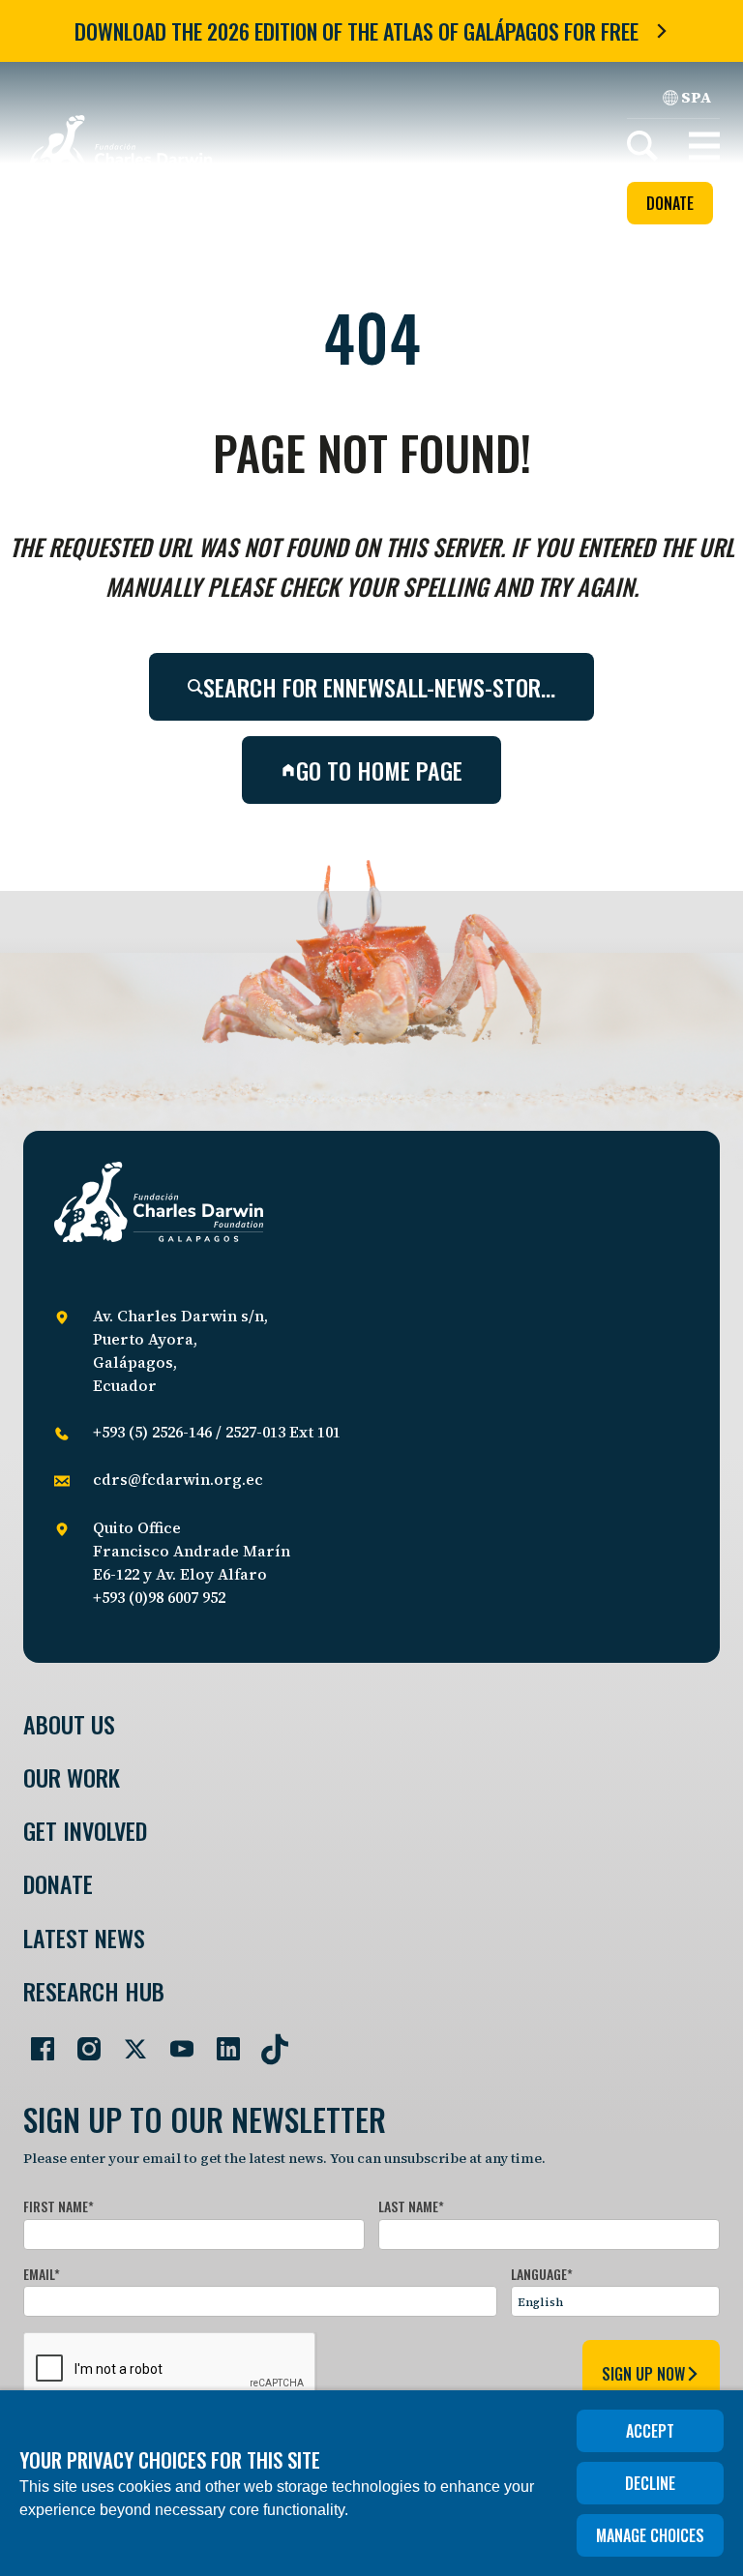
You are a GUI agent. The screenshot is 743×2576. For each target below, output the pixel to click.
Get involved (85, 1831)
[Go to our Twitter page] (128, 2041)
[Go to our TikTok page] (267, 2041)
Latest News (84, 1938)
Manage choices (650, 2535)
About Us (69, 1724)
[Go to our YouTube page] (174, 2041)
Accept (650, 2431)
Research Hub (94, 1991)
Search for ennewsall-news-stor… (379, 687)
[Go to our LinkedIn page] (221, 2041)
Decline (650, 2483)
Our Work (72, 1777)
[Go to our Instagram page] (81, 2041)
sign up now (643, 2374)
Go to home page (379, 770)
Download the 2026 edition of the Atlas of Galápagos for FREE (357, 31)
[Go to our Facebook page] (35, 2041)
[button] (704, 146)
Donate (670, 203)
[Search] (642, 146)
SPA (697, 97)
